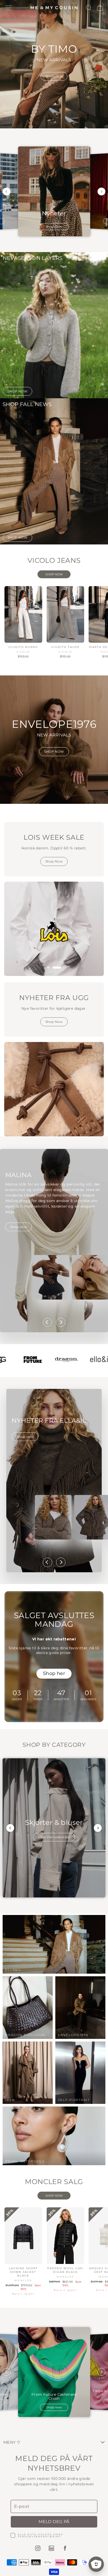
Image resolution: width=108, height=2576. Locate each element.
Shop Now (54, 861)
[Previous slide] (7, 192)
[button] (51, 968)
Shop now (54, 227)
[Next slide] (101, 192)
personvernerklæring (39, 2536)
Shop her (54, 1673)
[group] (54, 1828)
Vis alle (54, 574)
